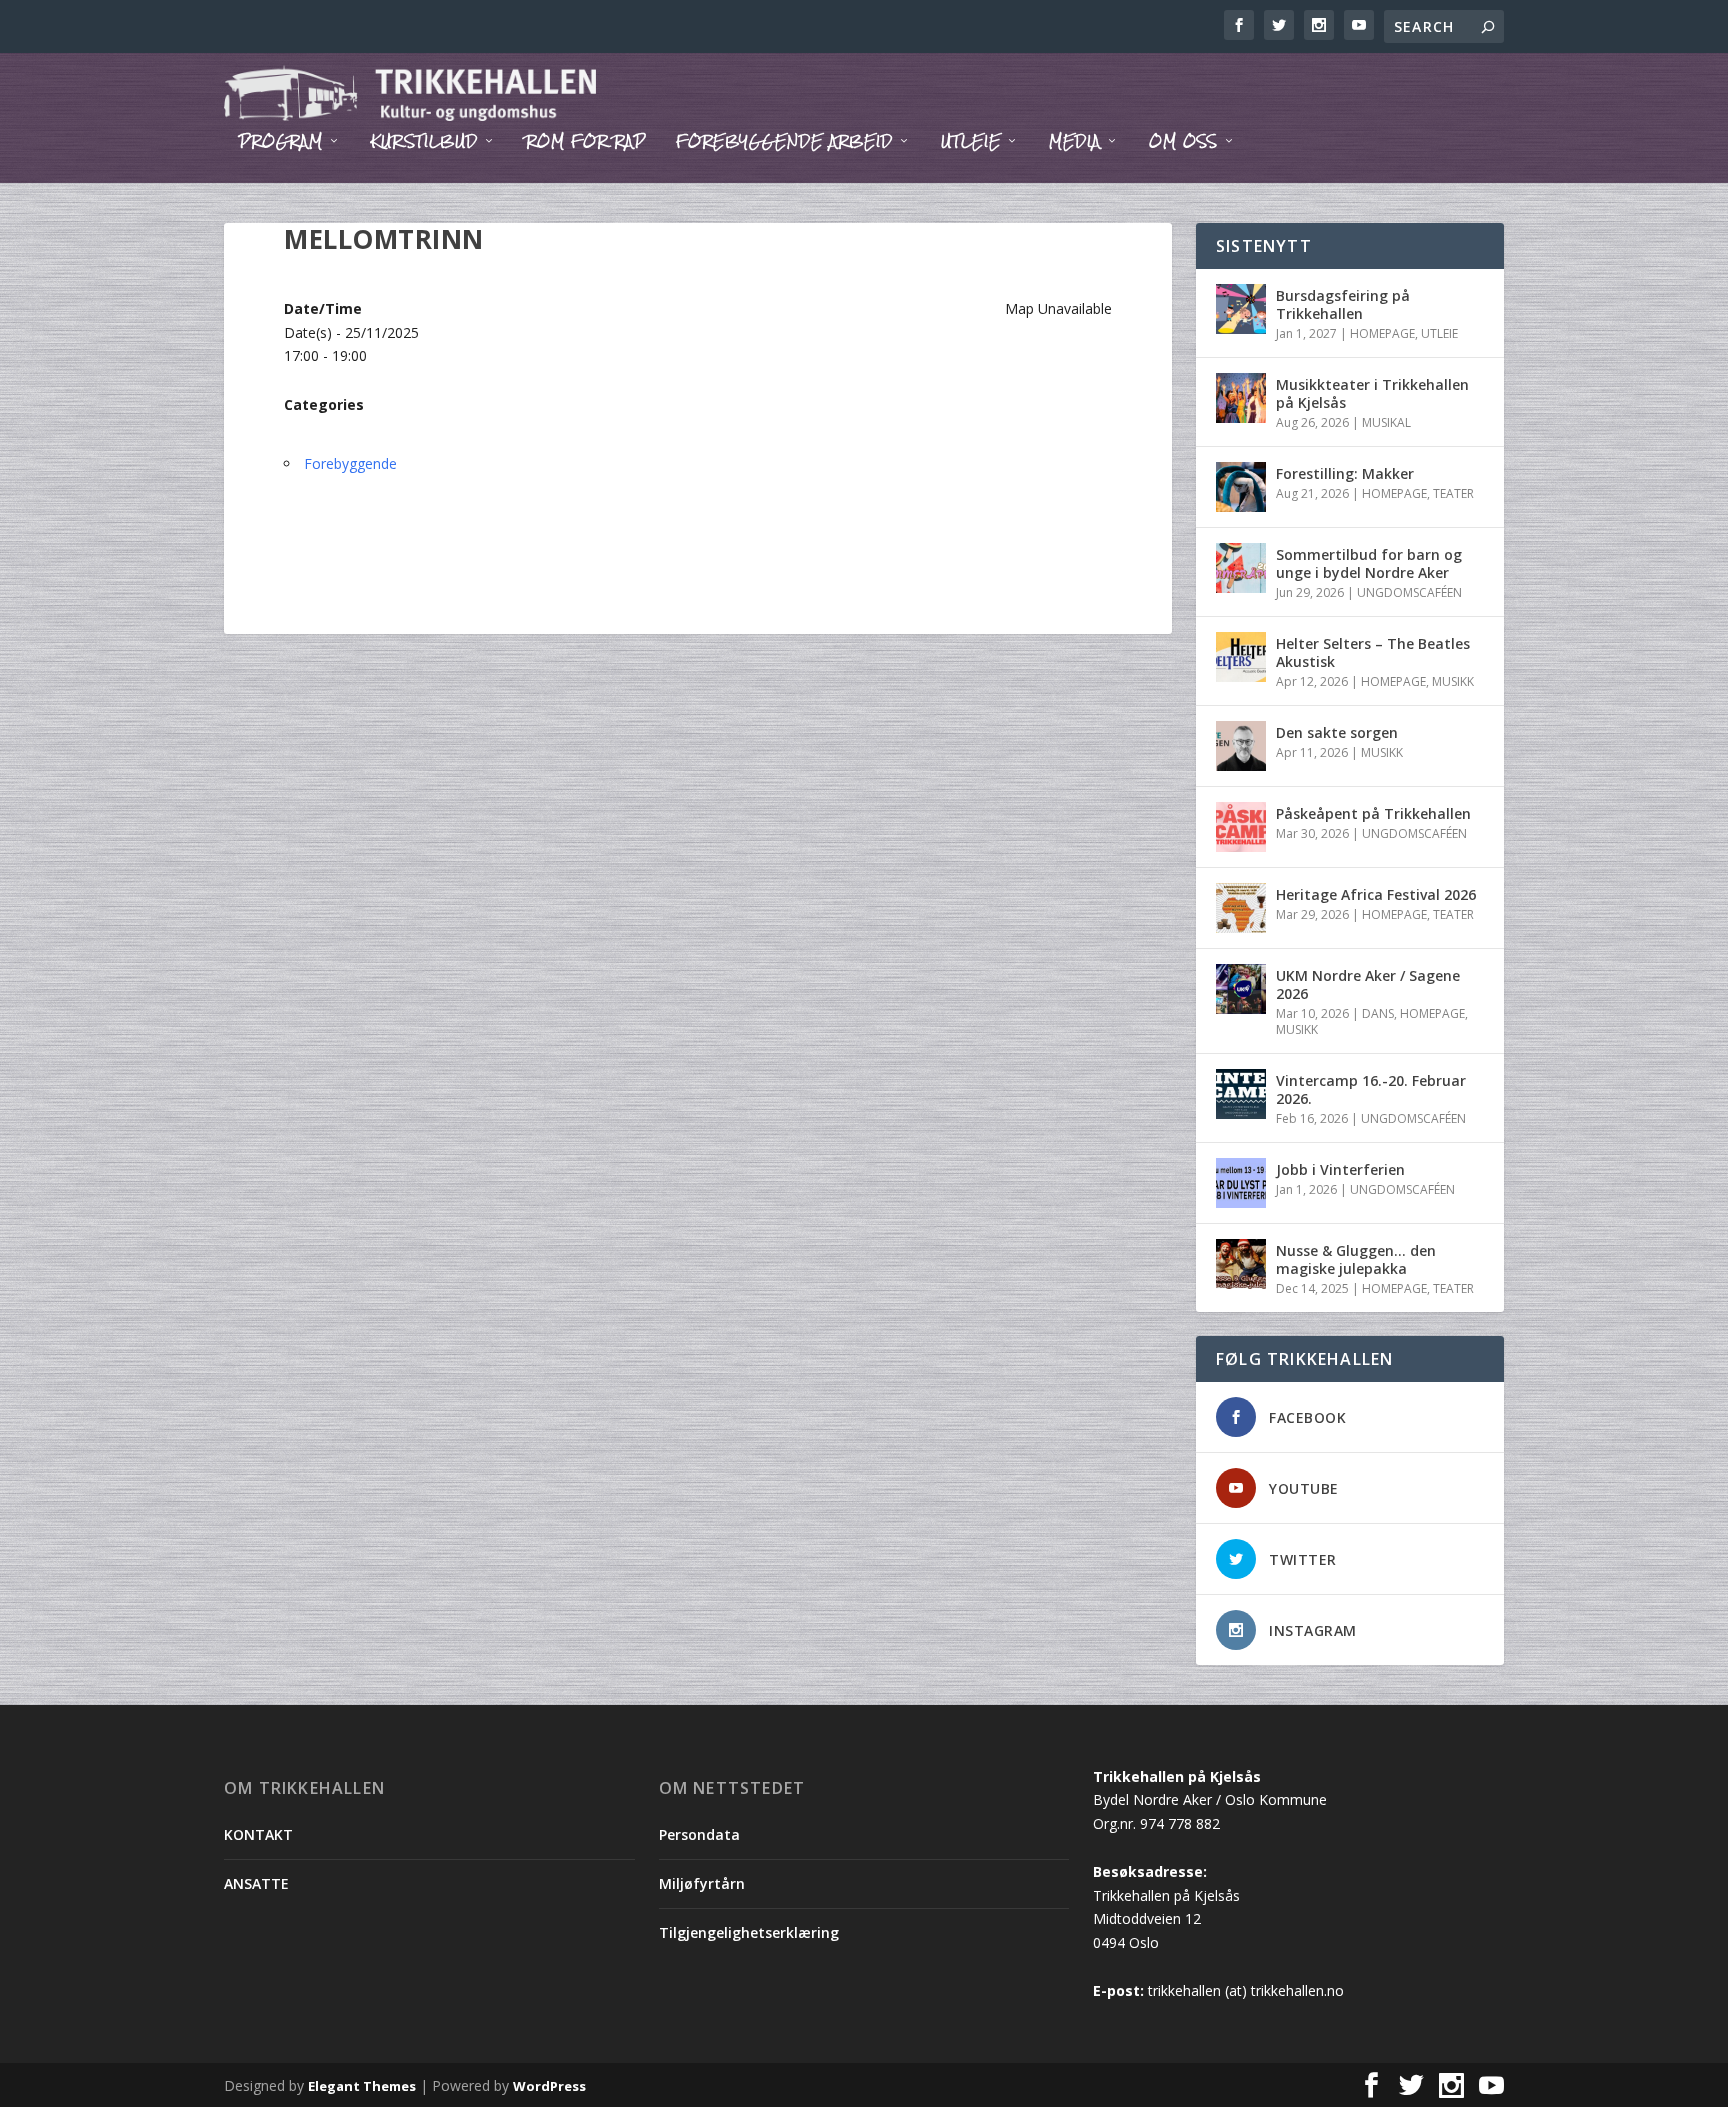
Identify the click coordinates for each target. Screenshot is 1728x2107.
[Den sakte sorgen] (1241, 746)
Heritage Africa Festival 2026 (1376, 894)
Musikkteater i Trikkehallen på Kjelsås (1372, 393)
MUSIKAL (1386, 422)
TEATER (1453, 493)
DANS (1378, 1013)
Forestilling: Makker (1345, 473)
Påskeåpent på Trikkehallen (1373, 813)
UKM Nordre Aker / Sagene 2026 (1368, 984)
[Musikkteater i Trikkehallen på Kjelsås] (1241, 398)
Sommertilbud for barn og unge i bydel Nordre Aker (1369, 563)
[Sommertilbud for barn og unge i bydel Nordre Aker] (1241, 568)
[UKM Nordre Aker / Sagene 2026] (1241, 989)
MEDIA (1075, 144)
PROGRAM (281, 144)
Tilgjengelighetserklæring (749, 1932)
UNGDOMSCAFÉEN (1409, 592)
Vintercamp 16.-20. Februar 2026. (1371, 1089)
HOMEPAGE (1382, 333)
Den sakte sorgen (1337, 732)
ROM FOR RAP (586, 144)
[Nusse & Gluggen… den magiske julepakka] (1241, 1264)
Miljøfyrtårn (702, 1883)
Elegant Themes (362, 2086)
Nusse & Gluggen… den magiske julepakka (1356, 1259)
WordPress (549, 2086)
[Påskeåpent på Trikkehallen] (1241, 827)
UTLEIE (971, 144)
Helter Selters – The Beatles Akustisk (1373, 652)
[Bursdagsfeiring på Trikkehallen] (1241, 309)
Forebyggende (350, 463)
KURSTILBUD (424, 144)
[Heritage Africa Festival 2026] (1241, 908)
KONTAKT (258, 1834)
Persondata (699, 1834)
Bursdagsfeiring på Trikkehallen (1343, 304)
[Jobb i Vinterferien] (1241, 1183)
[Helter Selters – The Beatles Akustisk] (1241, 657)
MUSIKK (1453, 681)
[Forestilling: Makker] (1241, 487)
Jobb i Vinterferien (1340, 1169)
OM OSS (1183, 144)
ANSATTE (256, 1883)
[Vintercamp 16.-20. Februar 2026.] (1241, 1094)
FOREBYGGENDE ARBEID (784, 144)
